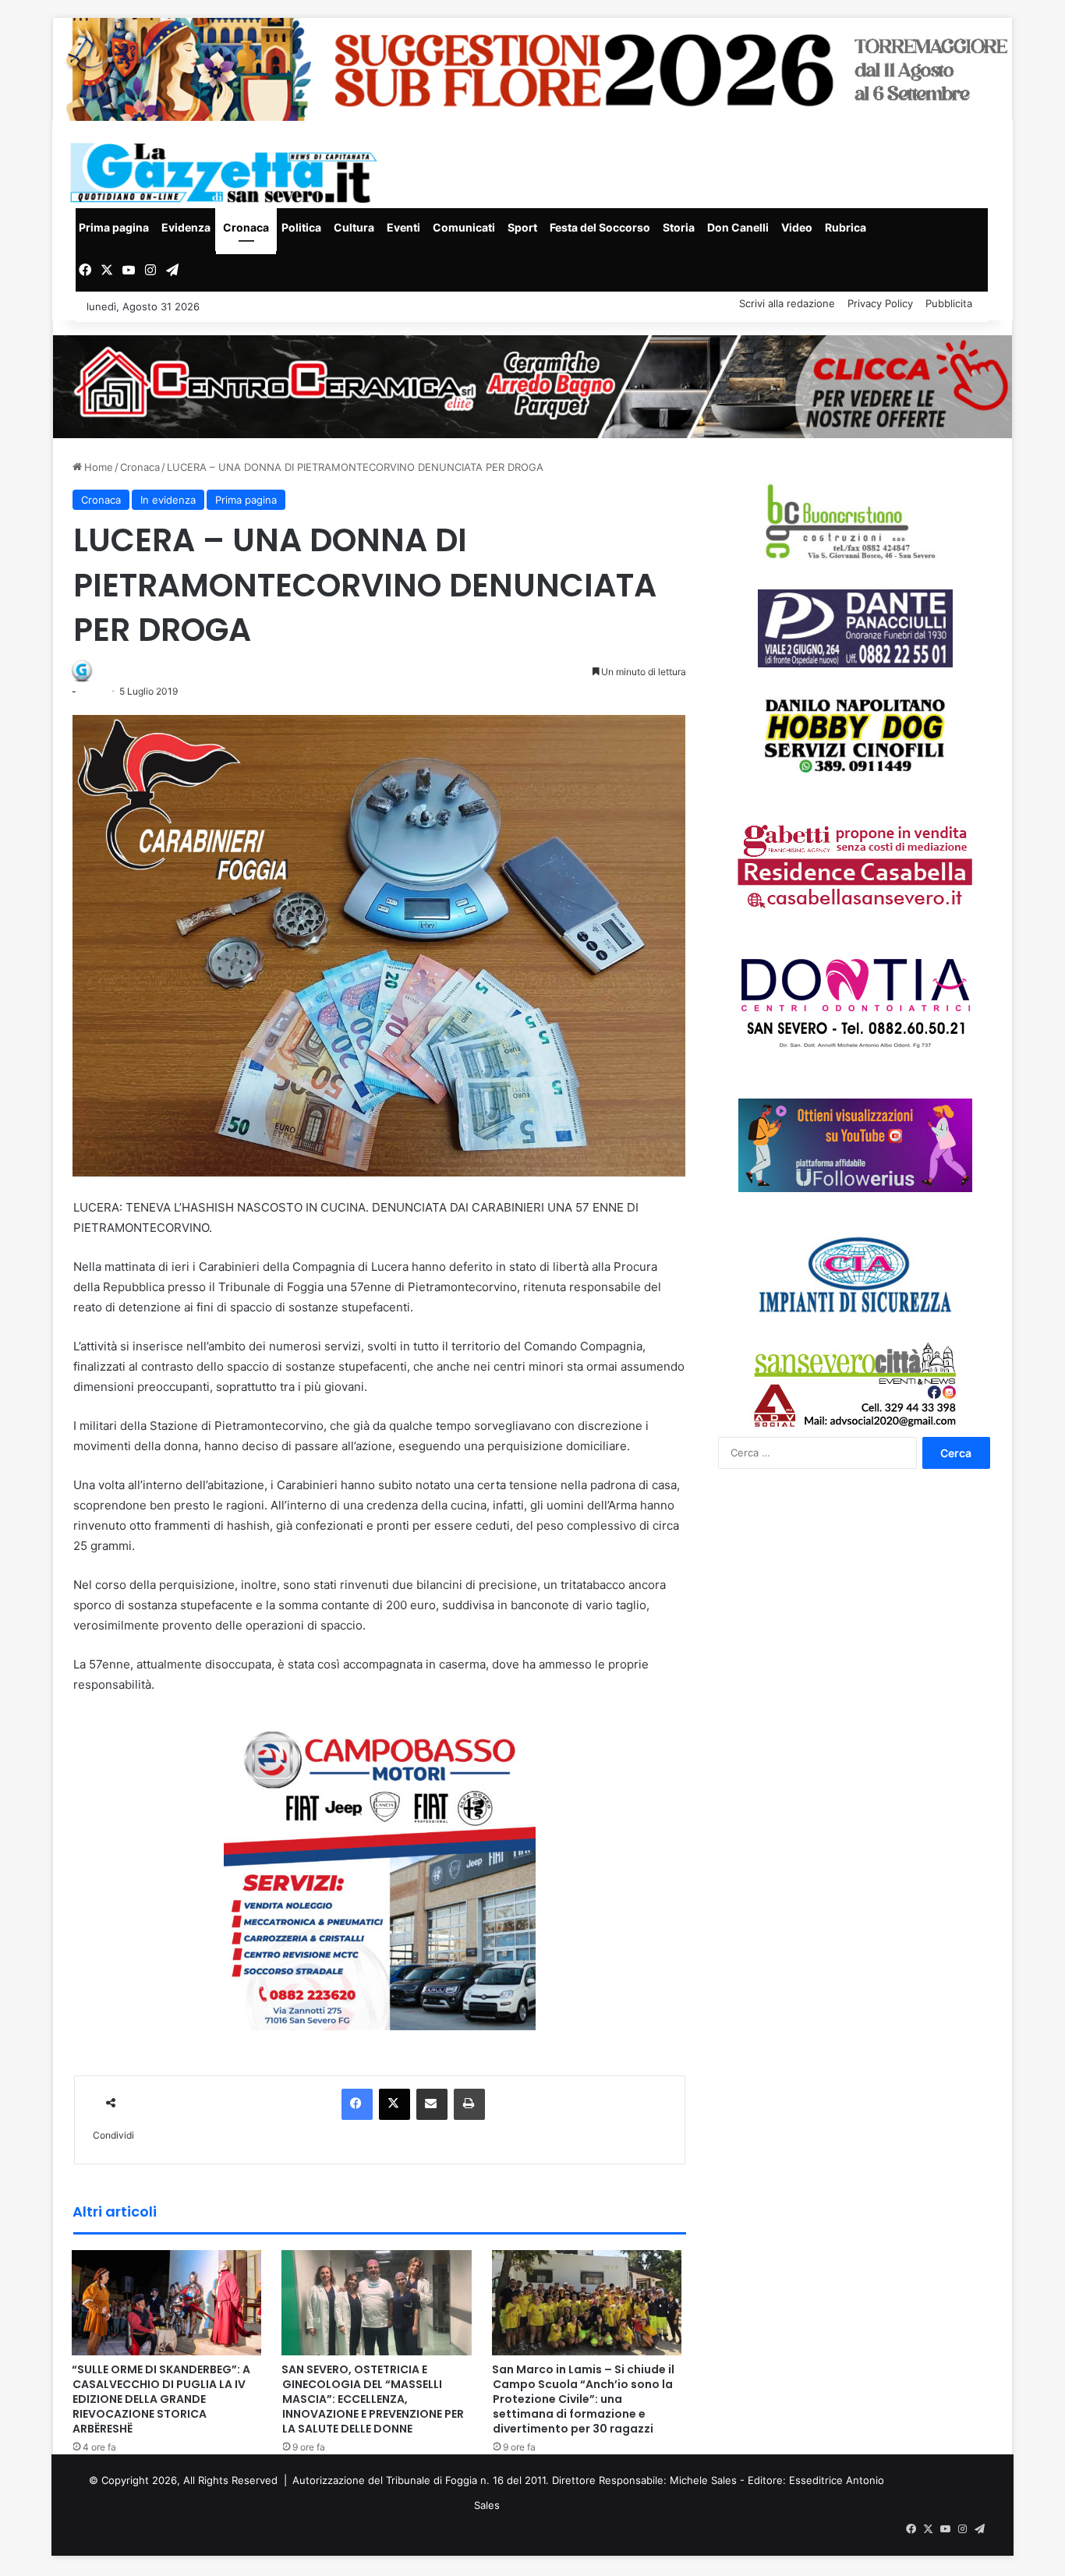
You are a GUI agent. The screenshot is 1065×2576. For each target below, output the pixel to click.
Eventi (403, 227)
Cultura (354, 227)
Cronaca (246, 227)
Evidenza (186, 227)
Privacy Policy (880, 303)
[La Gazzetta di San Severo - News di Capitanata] (227, 173)
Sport (522, 227)
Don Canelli (738, 227)
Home (97, 467)
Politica (301, 227)
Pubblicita (949, 303)
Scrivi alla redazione (787, 303)
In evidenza (168, 500)
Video (797, 227)
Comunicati (464, 227)
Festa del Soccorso (600, 227)
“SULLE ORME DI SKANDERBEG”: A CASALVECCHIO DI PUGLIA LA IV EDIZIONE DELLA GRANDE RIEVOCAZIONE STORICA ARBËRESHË (161, 2399)
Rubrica (846, 227)
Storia (679, 227)
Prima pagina (114, 227)
